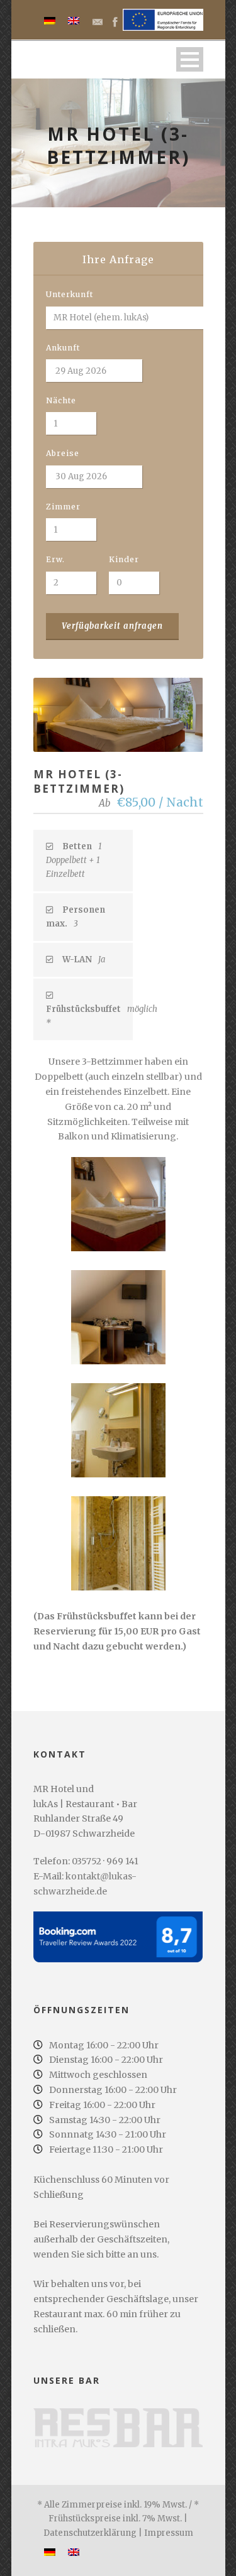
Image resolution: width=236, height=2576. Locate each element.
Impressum (169, 2533)
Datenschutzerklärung (90, 2533)
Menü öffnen (190, 59)
